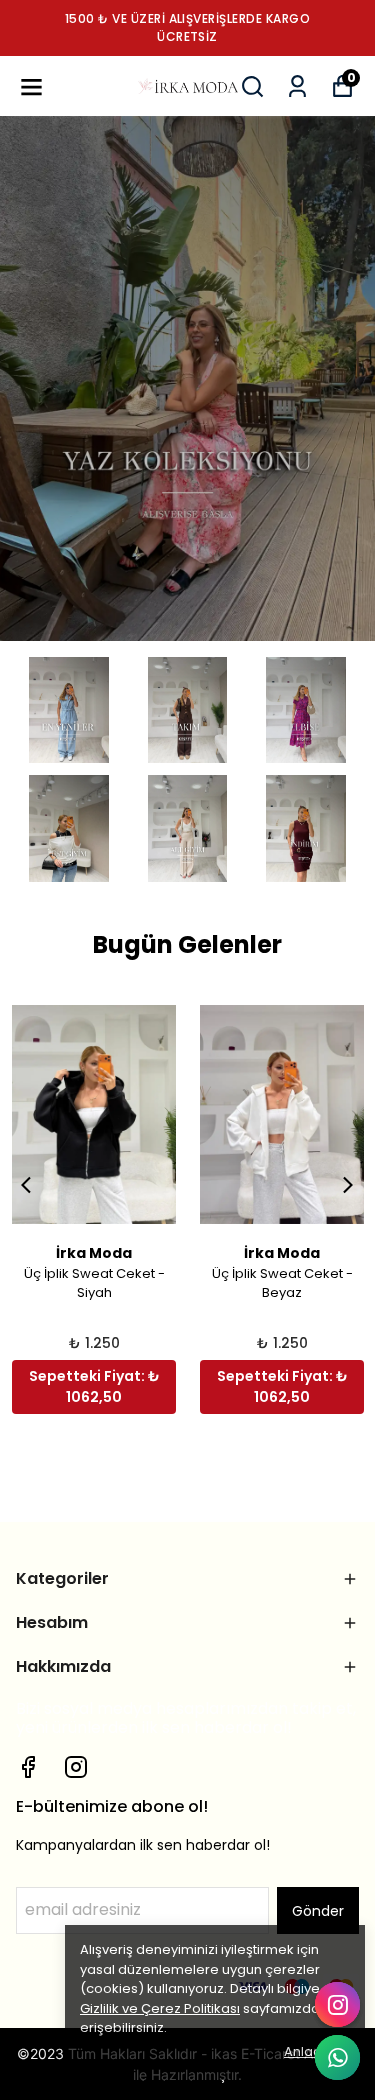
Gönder (318, 1911)
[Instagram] (76, 1767)
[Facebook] (28, 1767)
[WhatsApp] (337, 2057)
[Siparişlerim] (297, 86)
